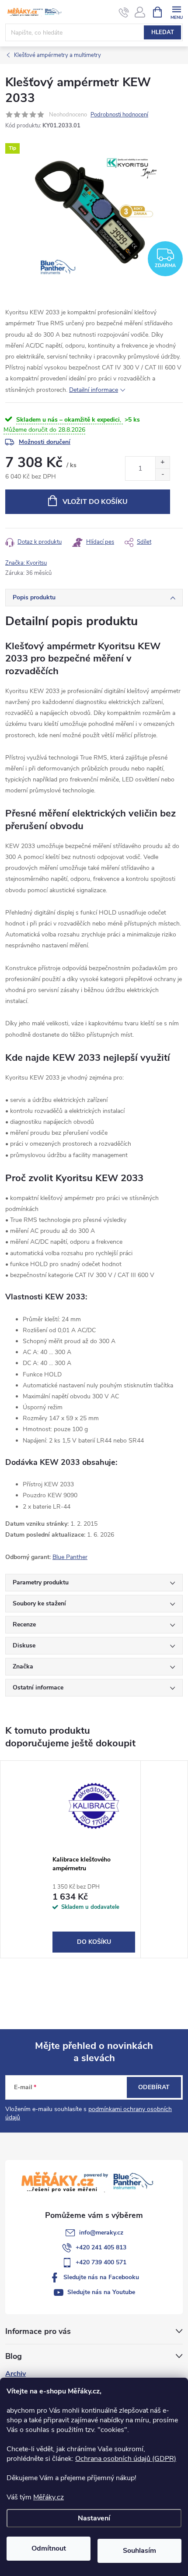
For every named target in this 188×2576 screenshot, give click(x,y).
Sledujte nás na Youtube (101, 2292)
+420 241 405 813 (101, 2247)
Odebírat (154, 2087)
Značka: (26, 563)
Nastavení (94, 2518)
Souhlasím (139, 2551)
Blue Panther (70, 1557)
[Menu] (176, 12)
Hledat (163, 32)
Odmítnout (49, 2548)
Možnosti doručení (45, 442)
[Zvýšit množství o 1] (162, 463)
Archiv (16, 2374)
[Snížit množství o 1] (162, 474)
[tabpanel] (94, 1859)
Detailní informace (94, 390)
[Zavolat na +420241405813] (124, 12)
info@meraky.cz (101, 2233)
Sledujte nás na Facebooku (101, 2277)
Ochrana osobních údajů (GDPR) (126, 2459)
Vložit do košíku (95, 502)
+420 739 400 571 (101, 2262)
